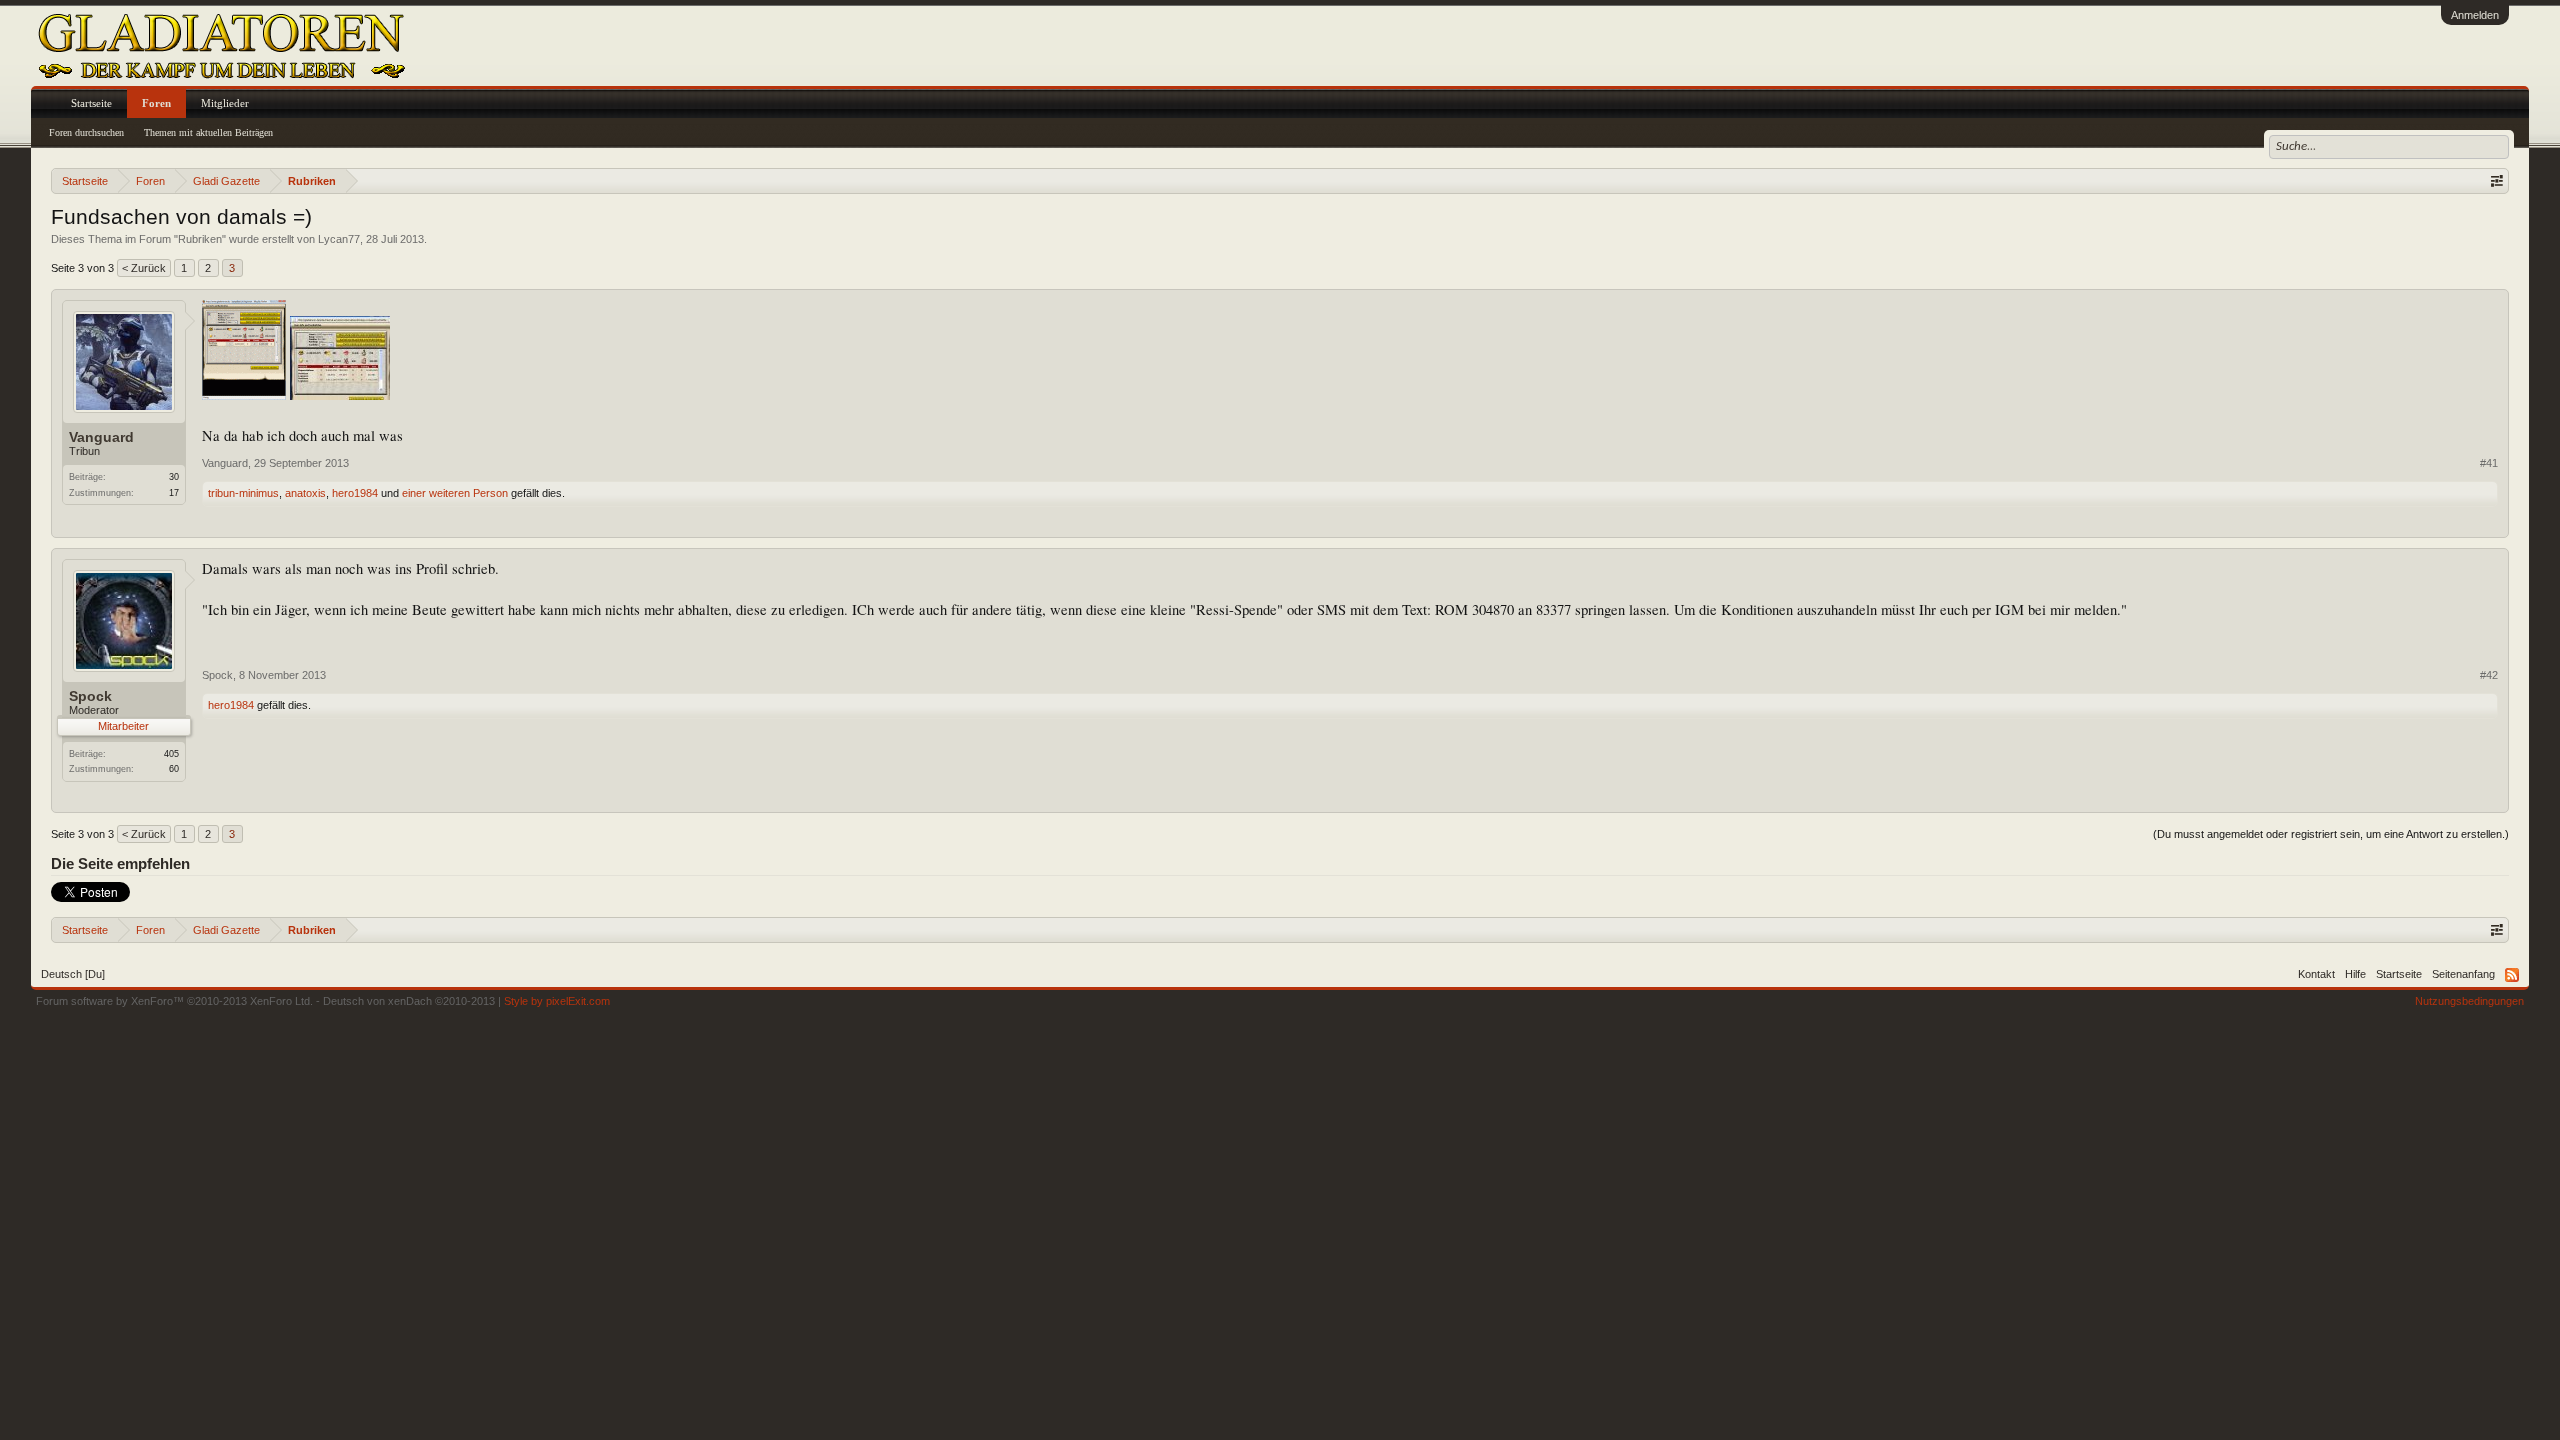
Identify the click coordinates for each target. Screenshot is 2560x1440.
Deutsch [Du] (73, 974)
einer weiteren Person (455, 493)
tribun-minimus (243, 493)
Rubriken (200, 239)
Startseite (91, 103)
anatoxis (305, 493)
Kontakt (2316, 974)
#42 (2489, 675)
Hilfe (2355, 974)
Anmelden (2475, 15)
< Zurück (144, 268)
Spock (90, 696)
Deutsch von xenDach (409, 1001)
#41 (2489, 463)
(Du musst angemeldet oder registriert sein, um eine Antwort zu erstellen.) (2331, 834)
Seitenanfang (2463, 974)
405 (171, 754)
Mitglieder (225, 103)
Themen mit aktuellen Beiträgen (208, 132)
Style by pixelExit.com (557, 1001)
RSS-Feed (2512, 975)
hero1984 (355, 493)
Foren (156, 103)
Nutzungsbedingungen (2469, 1001)
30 (174, 477)
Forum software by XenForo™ (174, 1001)
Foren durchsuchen (86, 132)
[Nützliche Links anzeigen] (2496, 180)
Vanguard (101, 437)
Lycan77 (339, 239)
